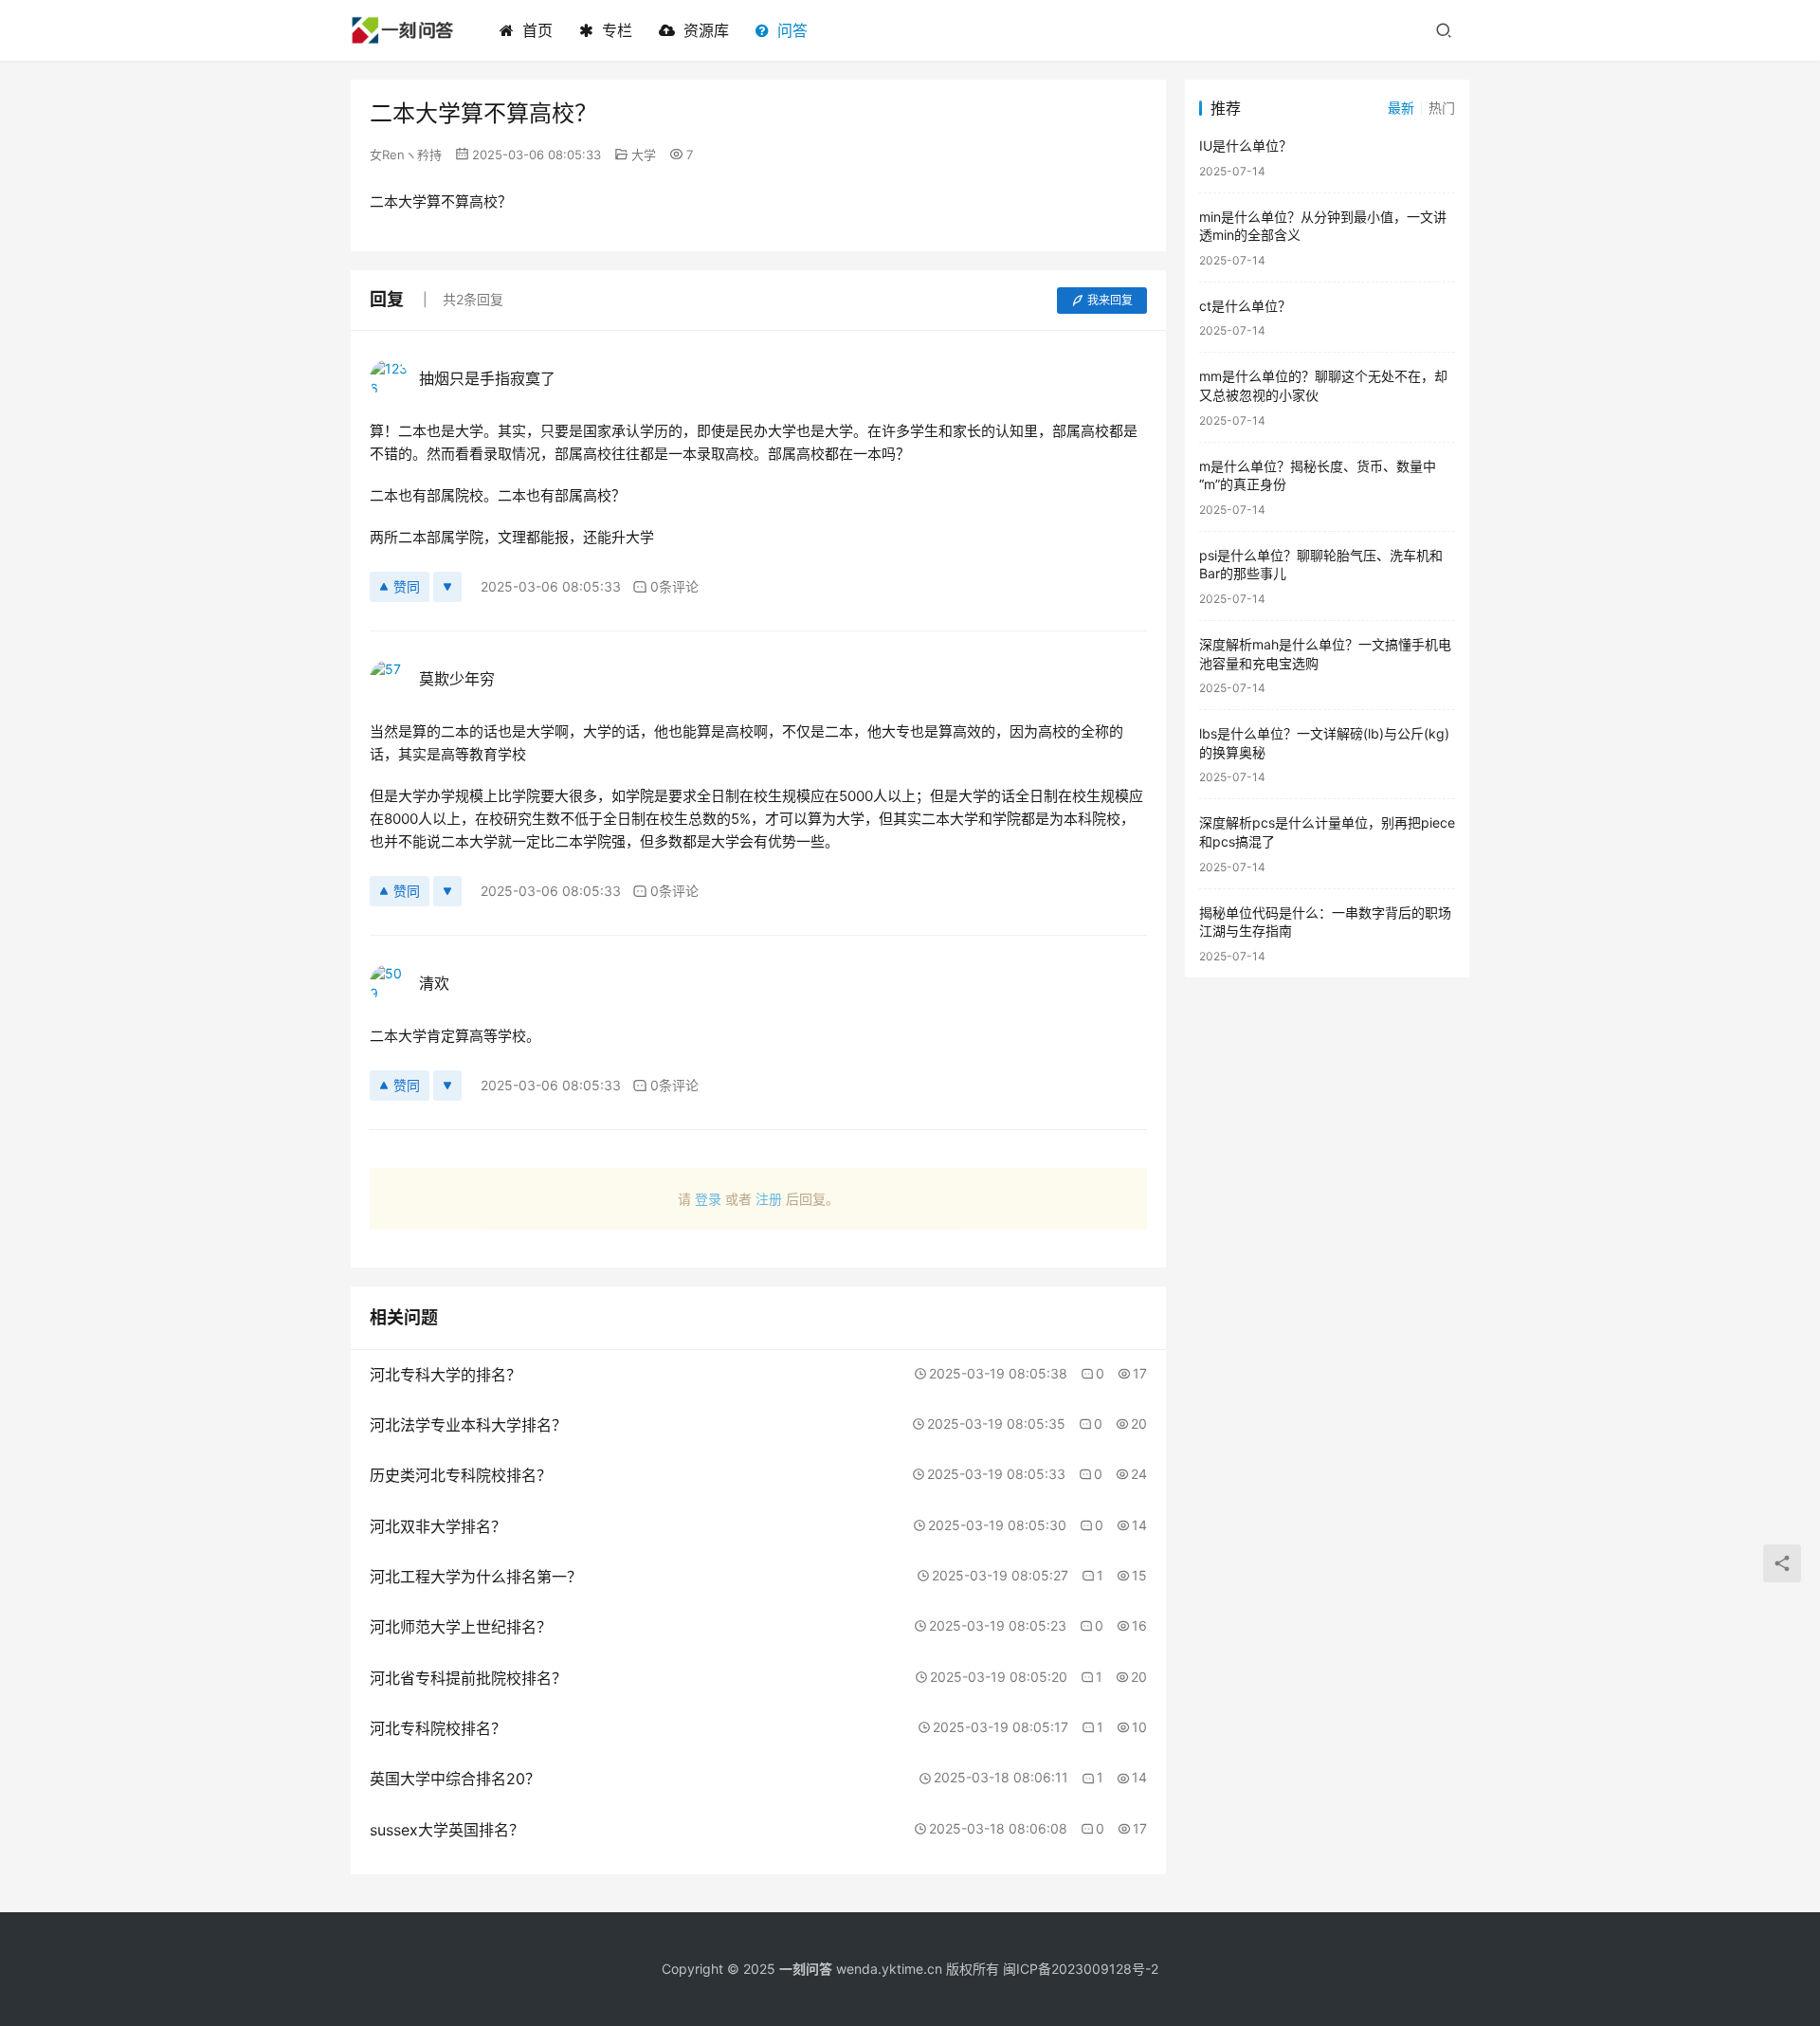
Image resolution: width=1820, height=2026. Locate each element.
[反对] (447, 587)
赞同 (407, 586)
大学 (644, 155)
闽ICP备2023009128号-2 (1081, 1969)
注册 (769, 1199)
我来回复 (1110, 300)
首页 (537, 30)
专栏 (617, 30)
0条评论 (674, 586)
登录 (708, 1199)
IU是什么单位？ (1246, 146)
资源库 (706, 30)
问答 (792, 30)
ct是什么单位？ (1245, 306)
